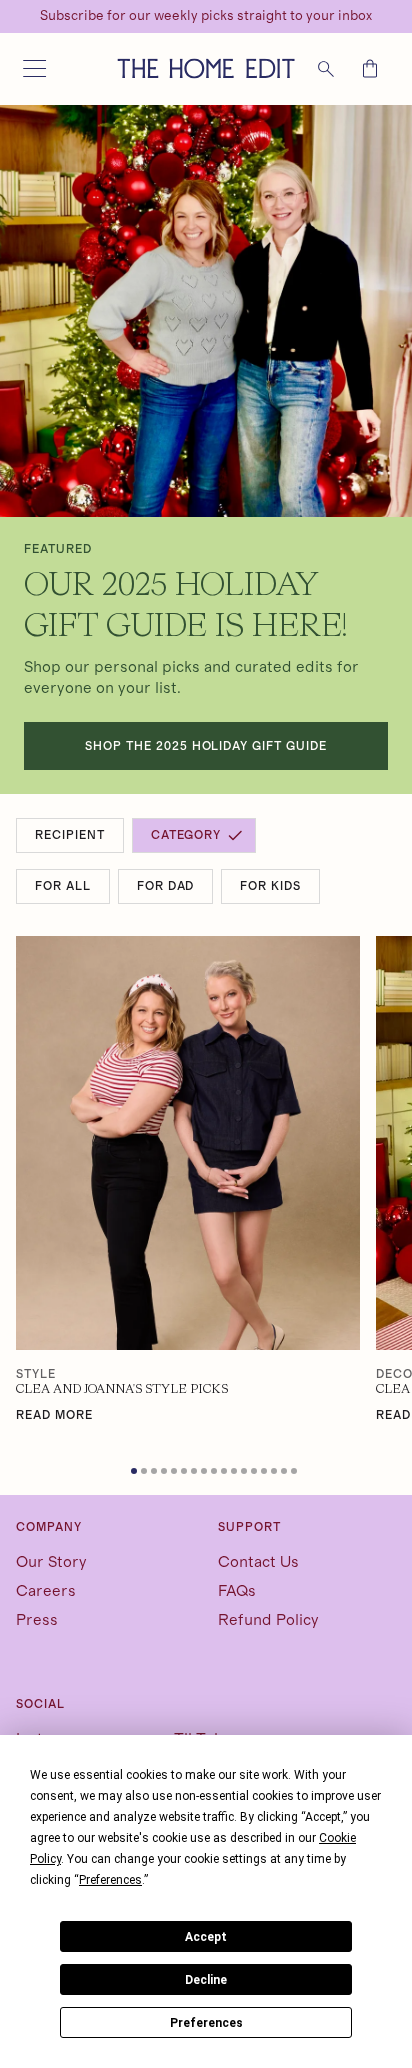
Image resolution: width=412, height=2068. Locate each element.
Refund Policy (268, 1620)
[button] (34, 69)
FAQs (237, 1591)
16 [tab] (286, 1473)
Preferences (206, 2023)
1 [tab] (136, 1473)
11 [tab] (236, 1473)
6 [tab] (186, 1473)
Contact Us (258, 1562)
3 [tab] (156, 1473)
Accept (206, 1937)
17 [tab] (296, 1473)
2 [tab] (146, 1473)
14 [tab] (266, 1473)
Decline (206, 1980)
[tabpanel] (188, 1180)
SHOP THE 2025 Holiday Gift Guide (206, 746)
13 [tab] (256, 1473)
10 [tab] (226, 1473)
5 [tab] (176, 1473)
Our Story (51, 1562)
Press (37, 1620)
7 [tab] (196, 1473)
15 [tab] (276, 1473)
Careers (46, 1591)
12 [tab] (246, 1473)
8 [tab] (206, 1473)
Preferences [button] (110, 1880)
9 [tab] (216, 1473)
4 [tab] (166, 1473)
